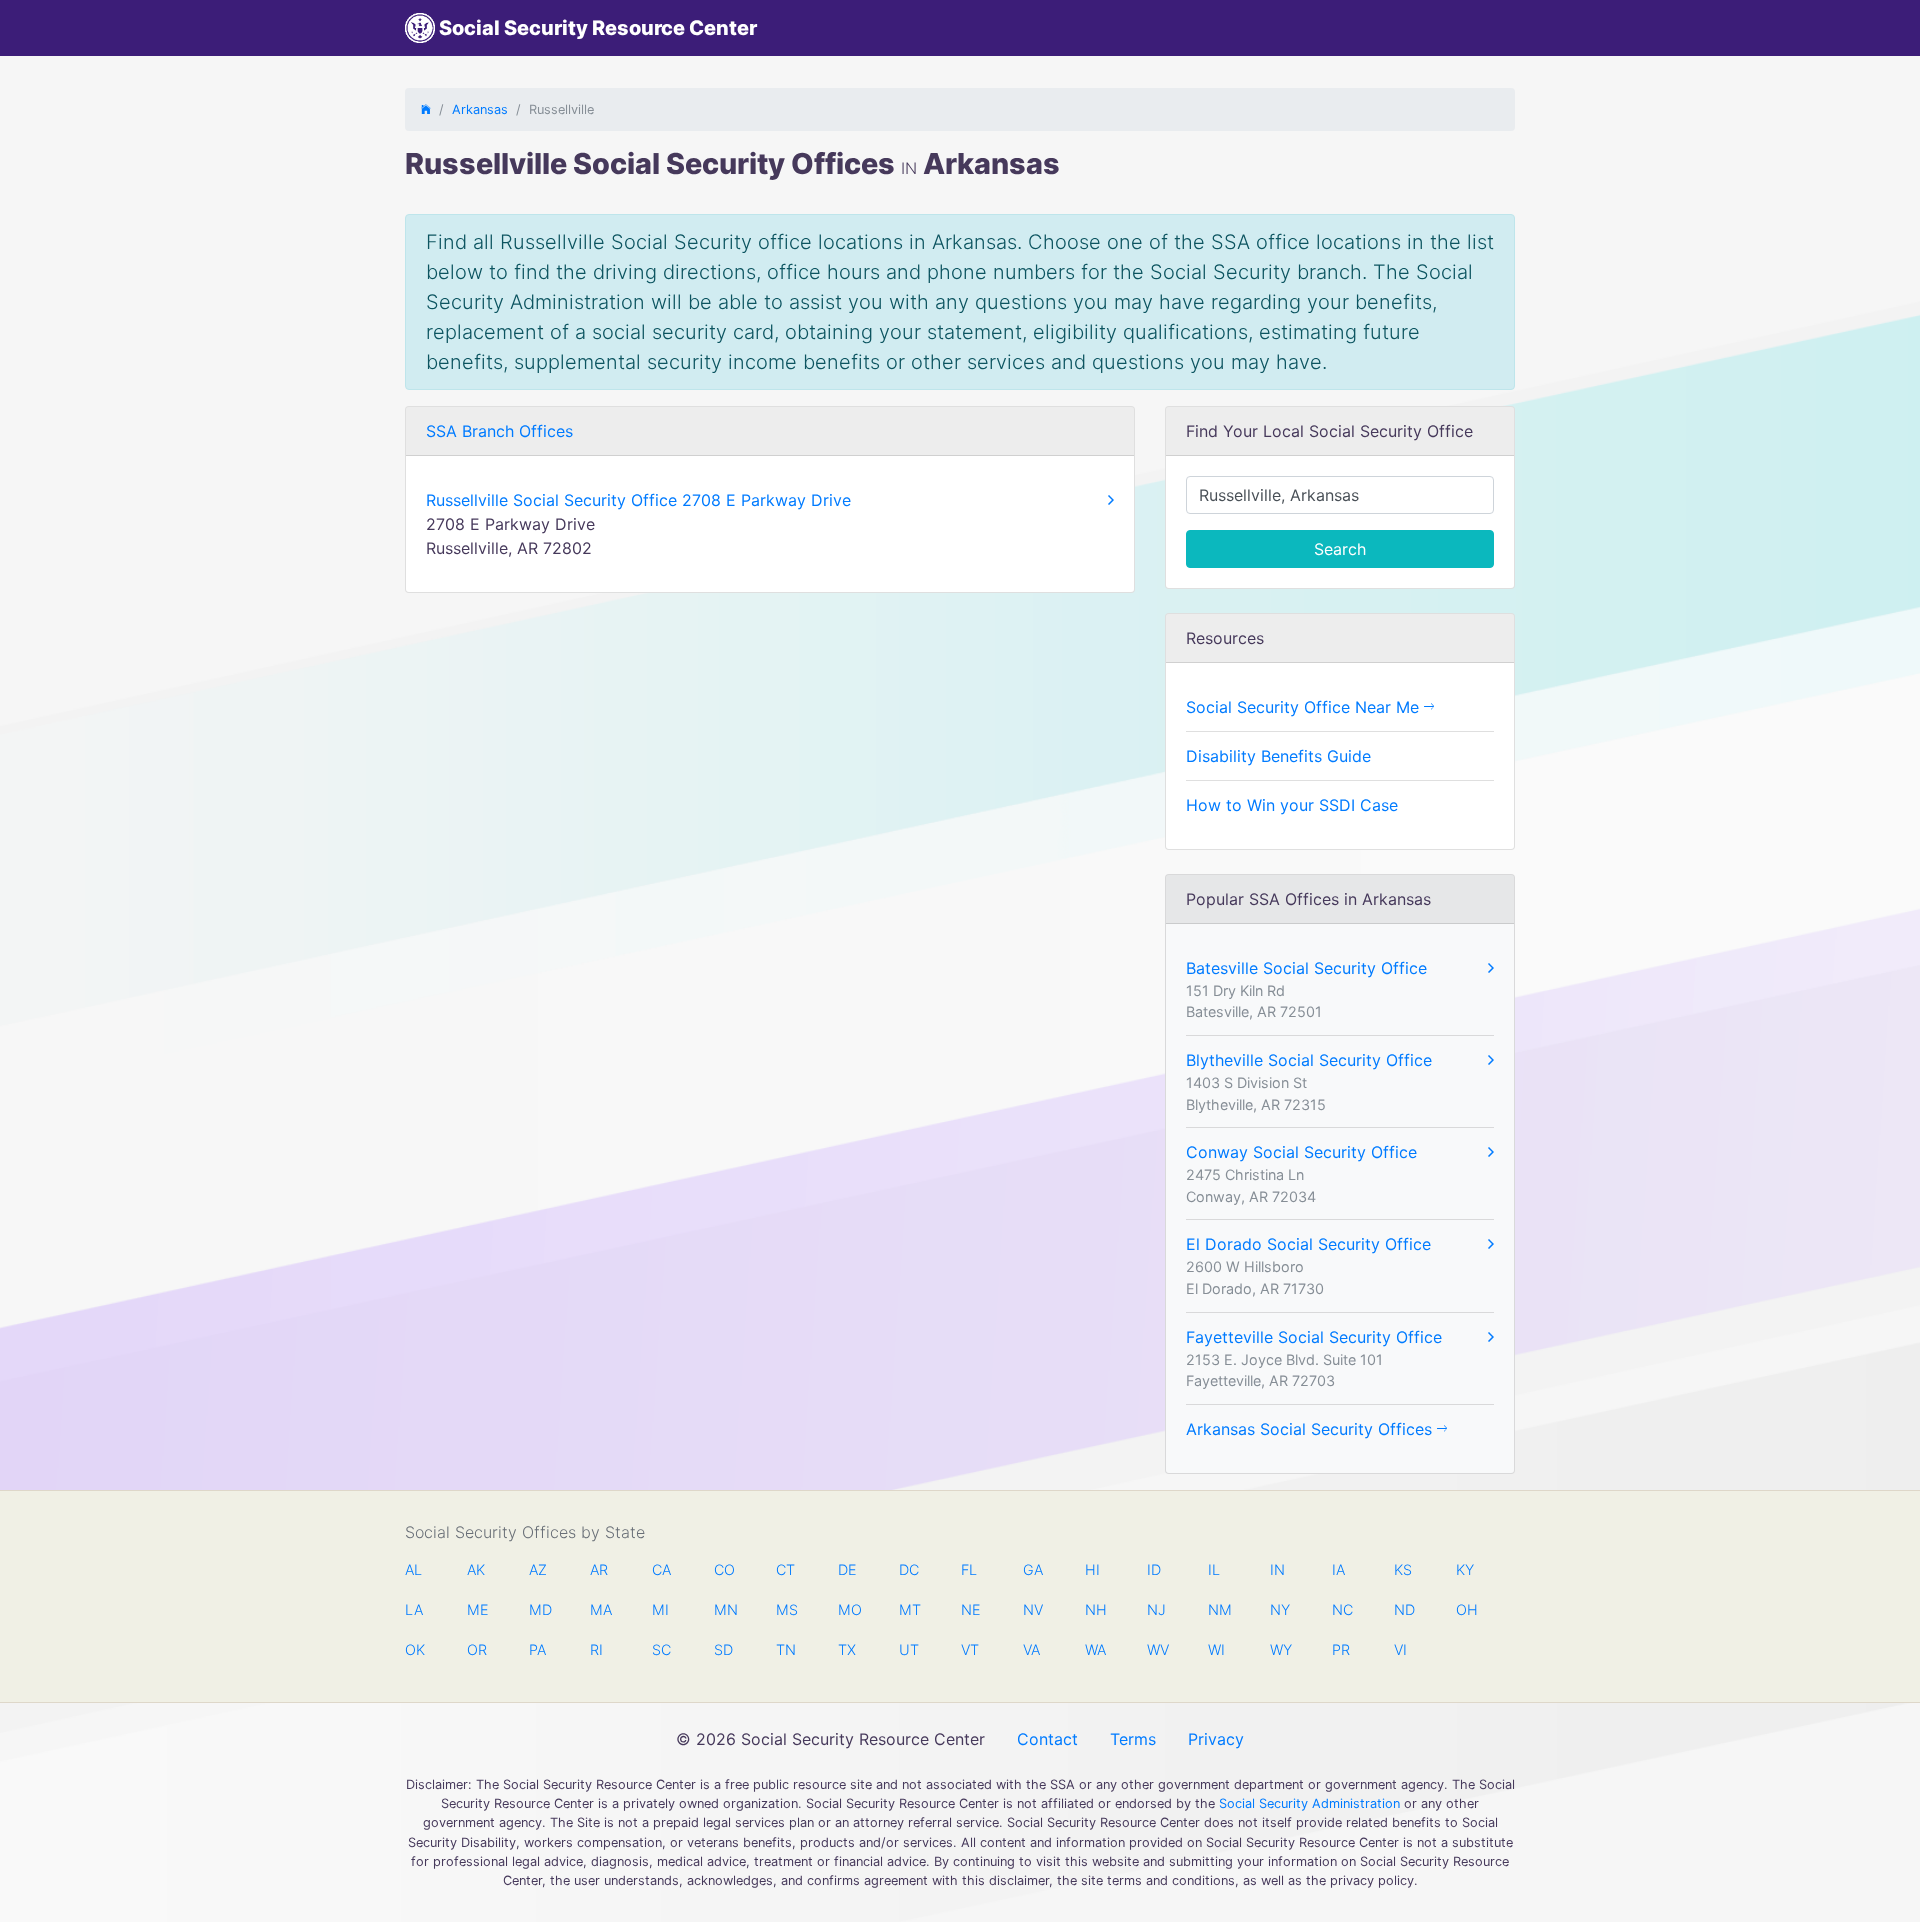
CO (724, 1569)
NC (1342, 1609)
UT (909, 1649)
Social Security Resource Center (596, 28)
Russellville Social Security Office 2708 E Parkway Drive (638, 500)
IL (1214, 1569)
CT (785, 1569)
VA (1031, 1649)
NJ (1156, 1609)
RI (596, 1649)
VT (970, 1649)
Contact (1047, 1739)
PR (1341, 1649)
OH (1466, 1609)
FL (969, 1569)
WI (1216, 1649)
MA (600, 1609)
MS (786, 1609)
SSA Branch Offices (499, 431)
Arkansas (480, 109)
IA (1338, 1569)
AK (476, 1569)
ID (1154, 1569)
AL (413, 1569)
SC (661, 1649)
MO (848, 1609)
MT (909, 1609)
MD (539, 1609)
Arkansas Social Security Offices (1311, 1429)
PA (537, 1649)
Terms (1133, 1739)
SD (723, 1649)
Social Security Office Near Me (1305, 707)
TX (847, 1649)
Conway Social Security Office (1301, 1152)
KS (1403, 1569)
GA (1033, 1569)
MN (724, 1609)
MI (660, 1609)
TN (786, 1649)
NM (1218, 1609)
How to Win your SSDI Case (1292, 805)
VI (1400, 1649)
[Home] (426, 109)
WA (1095, 1649)
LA (414, 1609)
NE (971, 1609)
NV (1033, 1609)
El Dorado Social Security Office (1308, 1244)
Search (1340, 549)
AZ (538, 1569)
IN (1277, 1569)
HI (1092, 1569)
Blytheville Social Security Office (1309, 1060)
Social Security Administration (1309, 1803)
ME (477, 1609)
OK (415, 1649)
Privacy (1216, 1739)
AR (599, 1569)
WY (1280, 1649)
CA (661, 1569)
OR (477, 1649)
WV (1157, 1649)
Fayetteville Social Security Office (1314, 1337)
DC (909, 1569)
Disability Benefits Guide (1278, 756)
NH (1095, 1609)
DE (847, 1569)
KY (1465, 1569)
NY (1280, 1609)
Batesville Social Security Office (1306, 968)
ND (1404, 1609)
